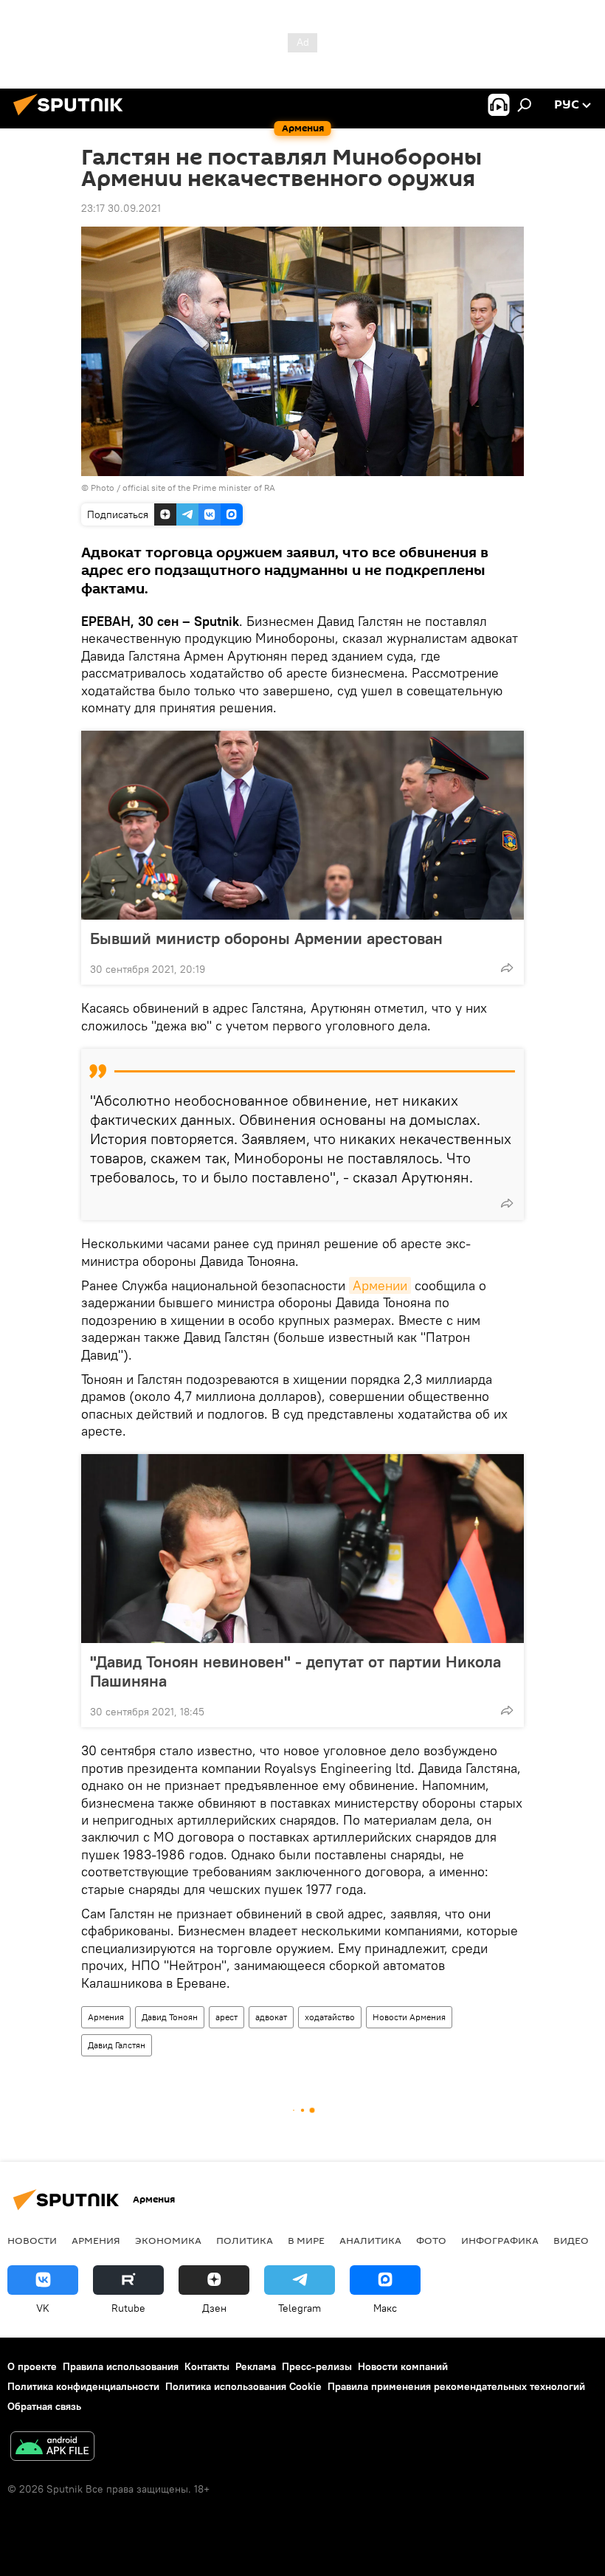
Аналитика (370, 2240)
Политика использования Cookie (243, 2386)
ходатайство (330, 2017)
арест (227, 2017)
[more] (507, 968)
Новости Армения (409, 2017)
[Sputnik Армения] (72, 117)
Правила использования (121, 2366)
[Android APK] (52, 2448)
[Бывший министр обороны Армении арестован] (302, 825)
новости (32, 2240)
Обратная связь (44, 2406)
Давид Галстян (117, 2045)
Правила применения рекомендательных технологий (456, 2386)
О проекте (32, 2366)
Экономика (168, 2240)
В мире (306, 2240)
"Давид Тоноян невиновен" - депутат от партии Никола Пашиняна (295, 1671)
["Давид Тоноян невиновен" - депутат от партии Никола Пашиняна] (302, 1549)
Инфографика (500, 2240)
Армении (380, 1285)
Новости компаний (403, 2366)
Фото (431, 2240)
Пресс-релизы (317, 2366)
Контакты (207, 2366)
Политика (245, 2240)
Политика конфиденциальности (83, 2386)
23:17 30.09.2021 (121, 208)
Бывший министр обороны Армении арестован (266, 938)
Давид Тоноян (170, 2017)
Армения (106, 2017)
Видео (571, 2240)
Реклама (256, 2366)
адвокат (271, 2017)
